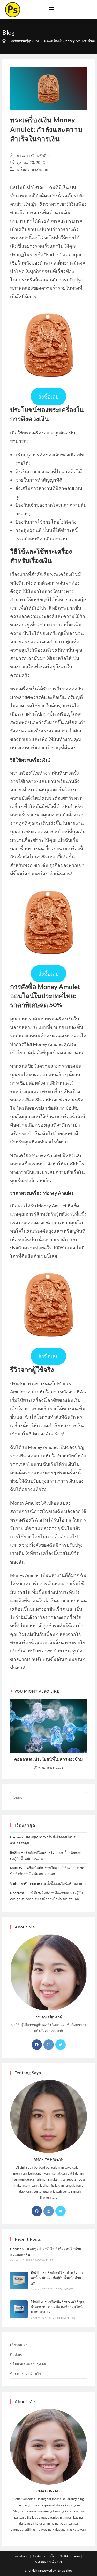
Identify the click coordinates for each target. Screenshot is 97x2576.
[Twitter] (61, 2045)
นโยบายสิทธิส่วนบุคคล (28, 2364)
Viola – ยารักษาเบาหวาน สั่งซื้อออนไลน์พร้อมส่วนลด (48, 1884)
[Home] (4, 41)
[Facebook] (37, 2045)
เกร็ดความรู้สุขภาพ (33, 169)
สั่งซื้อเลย (48, 397)
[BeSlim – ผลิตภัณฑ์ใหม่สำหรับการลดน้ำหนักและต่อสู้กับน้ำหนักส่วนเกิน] (19, 2280)
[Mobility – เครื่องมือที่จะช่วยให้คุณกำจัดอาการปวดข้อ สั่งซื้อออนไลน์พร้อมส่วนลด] (19, 2309)
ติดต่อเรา (17, 2355)
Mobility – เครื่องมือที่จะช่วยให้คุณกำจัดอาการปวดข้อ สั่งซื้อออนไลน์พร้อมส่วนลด (57, 2307)
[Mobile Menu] (51, 10)
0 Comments (44, 2260)
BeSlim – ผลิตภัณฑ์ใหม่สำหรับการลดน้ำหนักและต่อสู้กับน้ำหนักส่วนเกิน (57, 2278)
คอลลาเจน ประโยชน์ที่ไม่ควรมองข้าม (48, 1759)
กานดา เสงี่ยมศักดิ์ (32, 155)
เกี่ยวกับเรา (19, 2345)
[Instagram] (49, 2045)
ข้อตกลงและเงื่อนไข (26, 2374)
